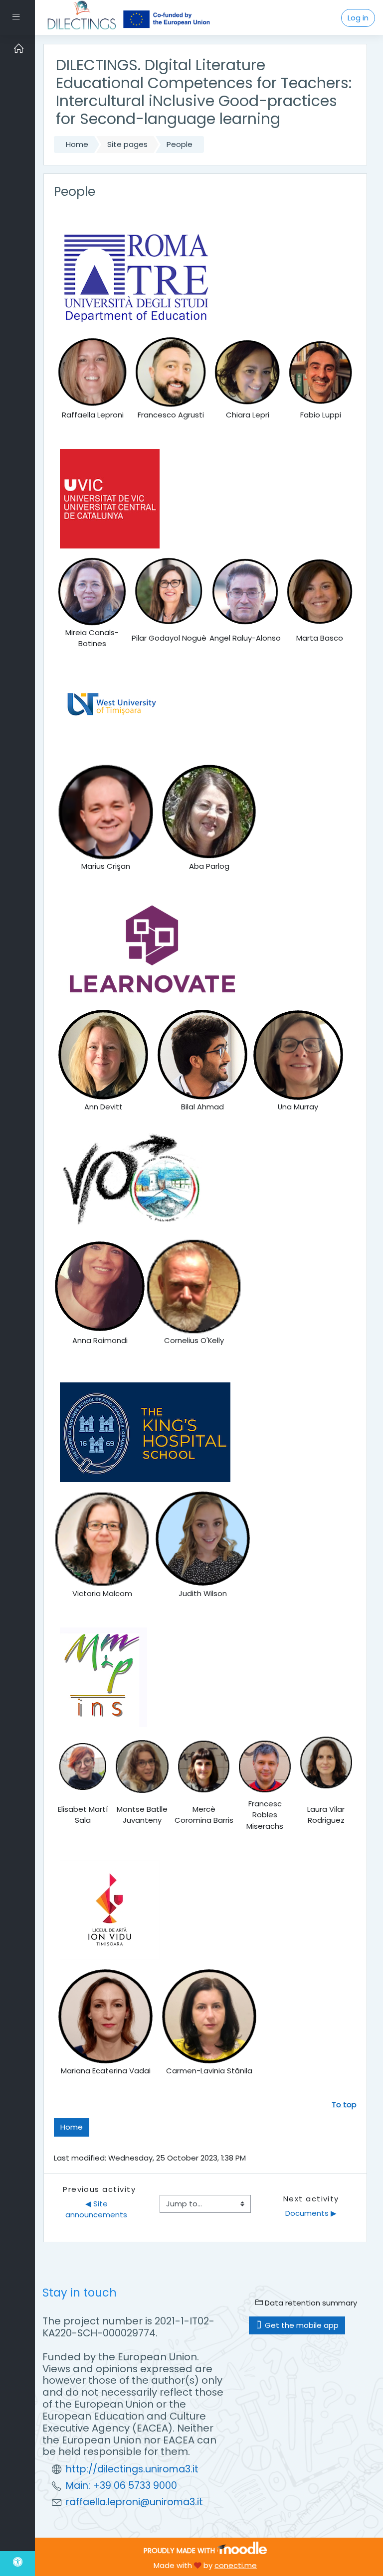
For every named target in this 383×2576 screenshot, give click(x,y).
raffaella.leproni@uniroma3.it (134, 2502)
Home (77, 144)
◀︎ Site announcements (96, 2209)
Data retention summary (310, 2303)
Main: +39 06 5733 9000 (121, 2486)
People (180, 144)
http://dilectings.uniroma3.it (132, 2469)
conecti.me (236, 2565)
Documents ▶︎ (311, 2213)
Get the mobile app (301, 2325)
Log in (358, 18)
